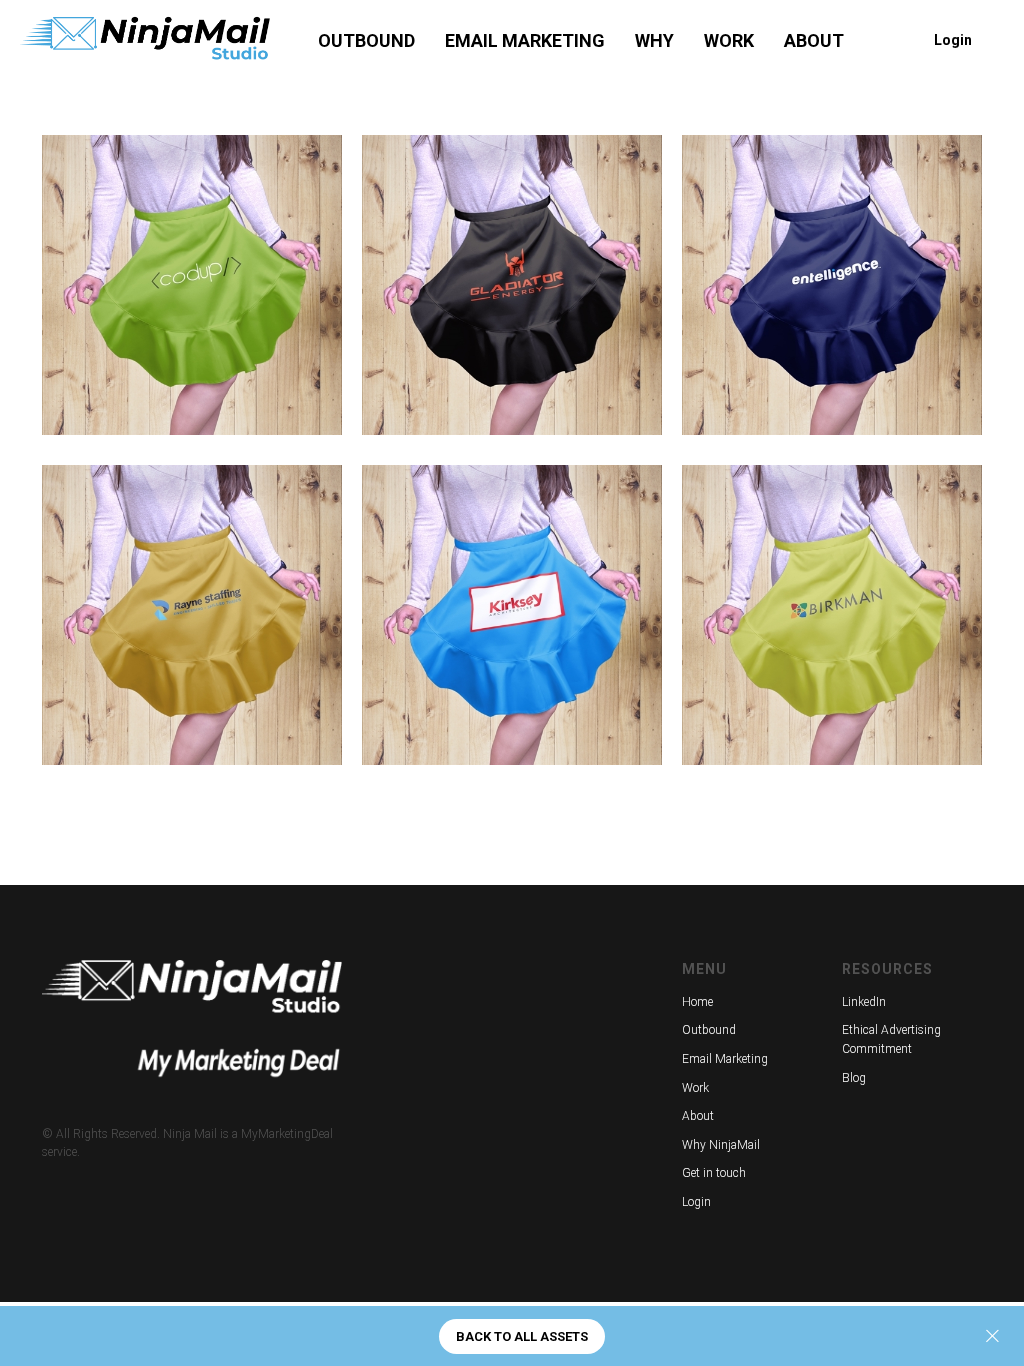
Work (695, 1088)
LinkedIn (864, 1002)
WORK (729, 40)
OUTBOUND (366, 40)
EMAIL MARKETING (525, 40)
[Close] (992, 1336)
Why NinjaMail (721, 1145)
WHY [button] (654, 40)
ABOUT (814, 40)
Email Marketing (725, 1059)
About (698, 1116)
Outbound (709, 1030)
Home (697, 1002)
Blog (854, 1078)
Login (696, 1202)
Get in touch (714, 1173)
